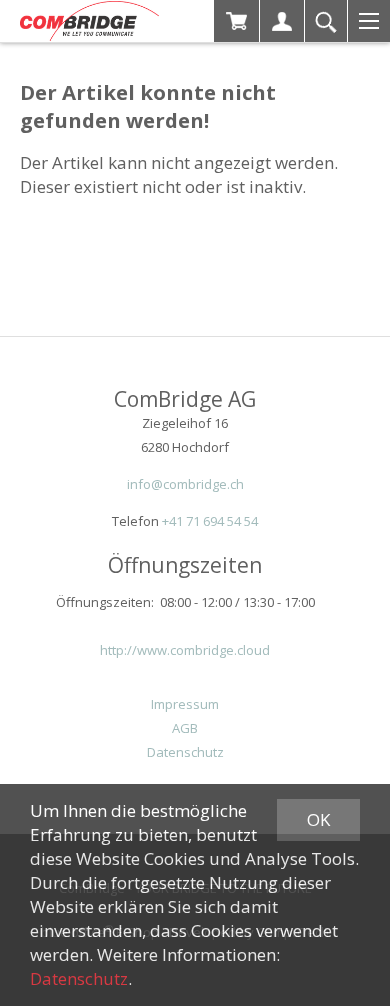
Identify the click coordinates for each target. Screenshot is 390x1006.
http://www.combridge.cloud (185, 650)
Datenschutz (185, 752)
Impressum (185, 704)
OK (318, 819)
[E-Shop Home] (89, 21)
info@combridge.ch (185, 484)
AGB (185, 728)
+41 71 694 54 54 (210, 521)
